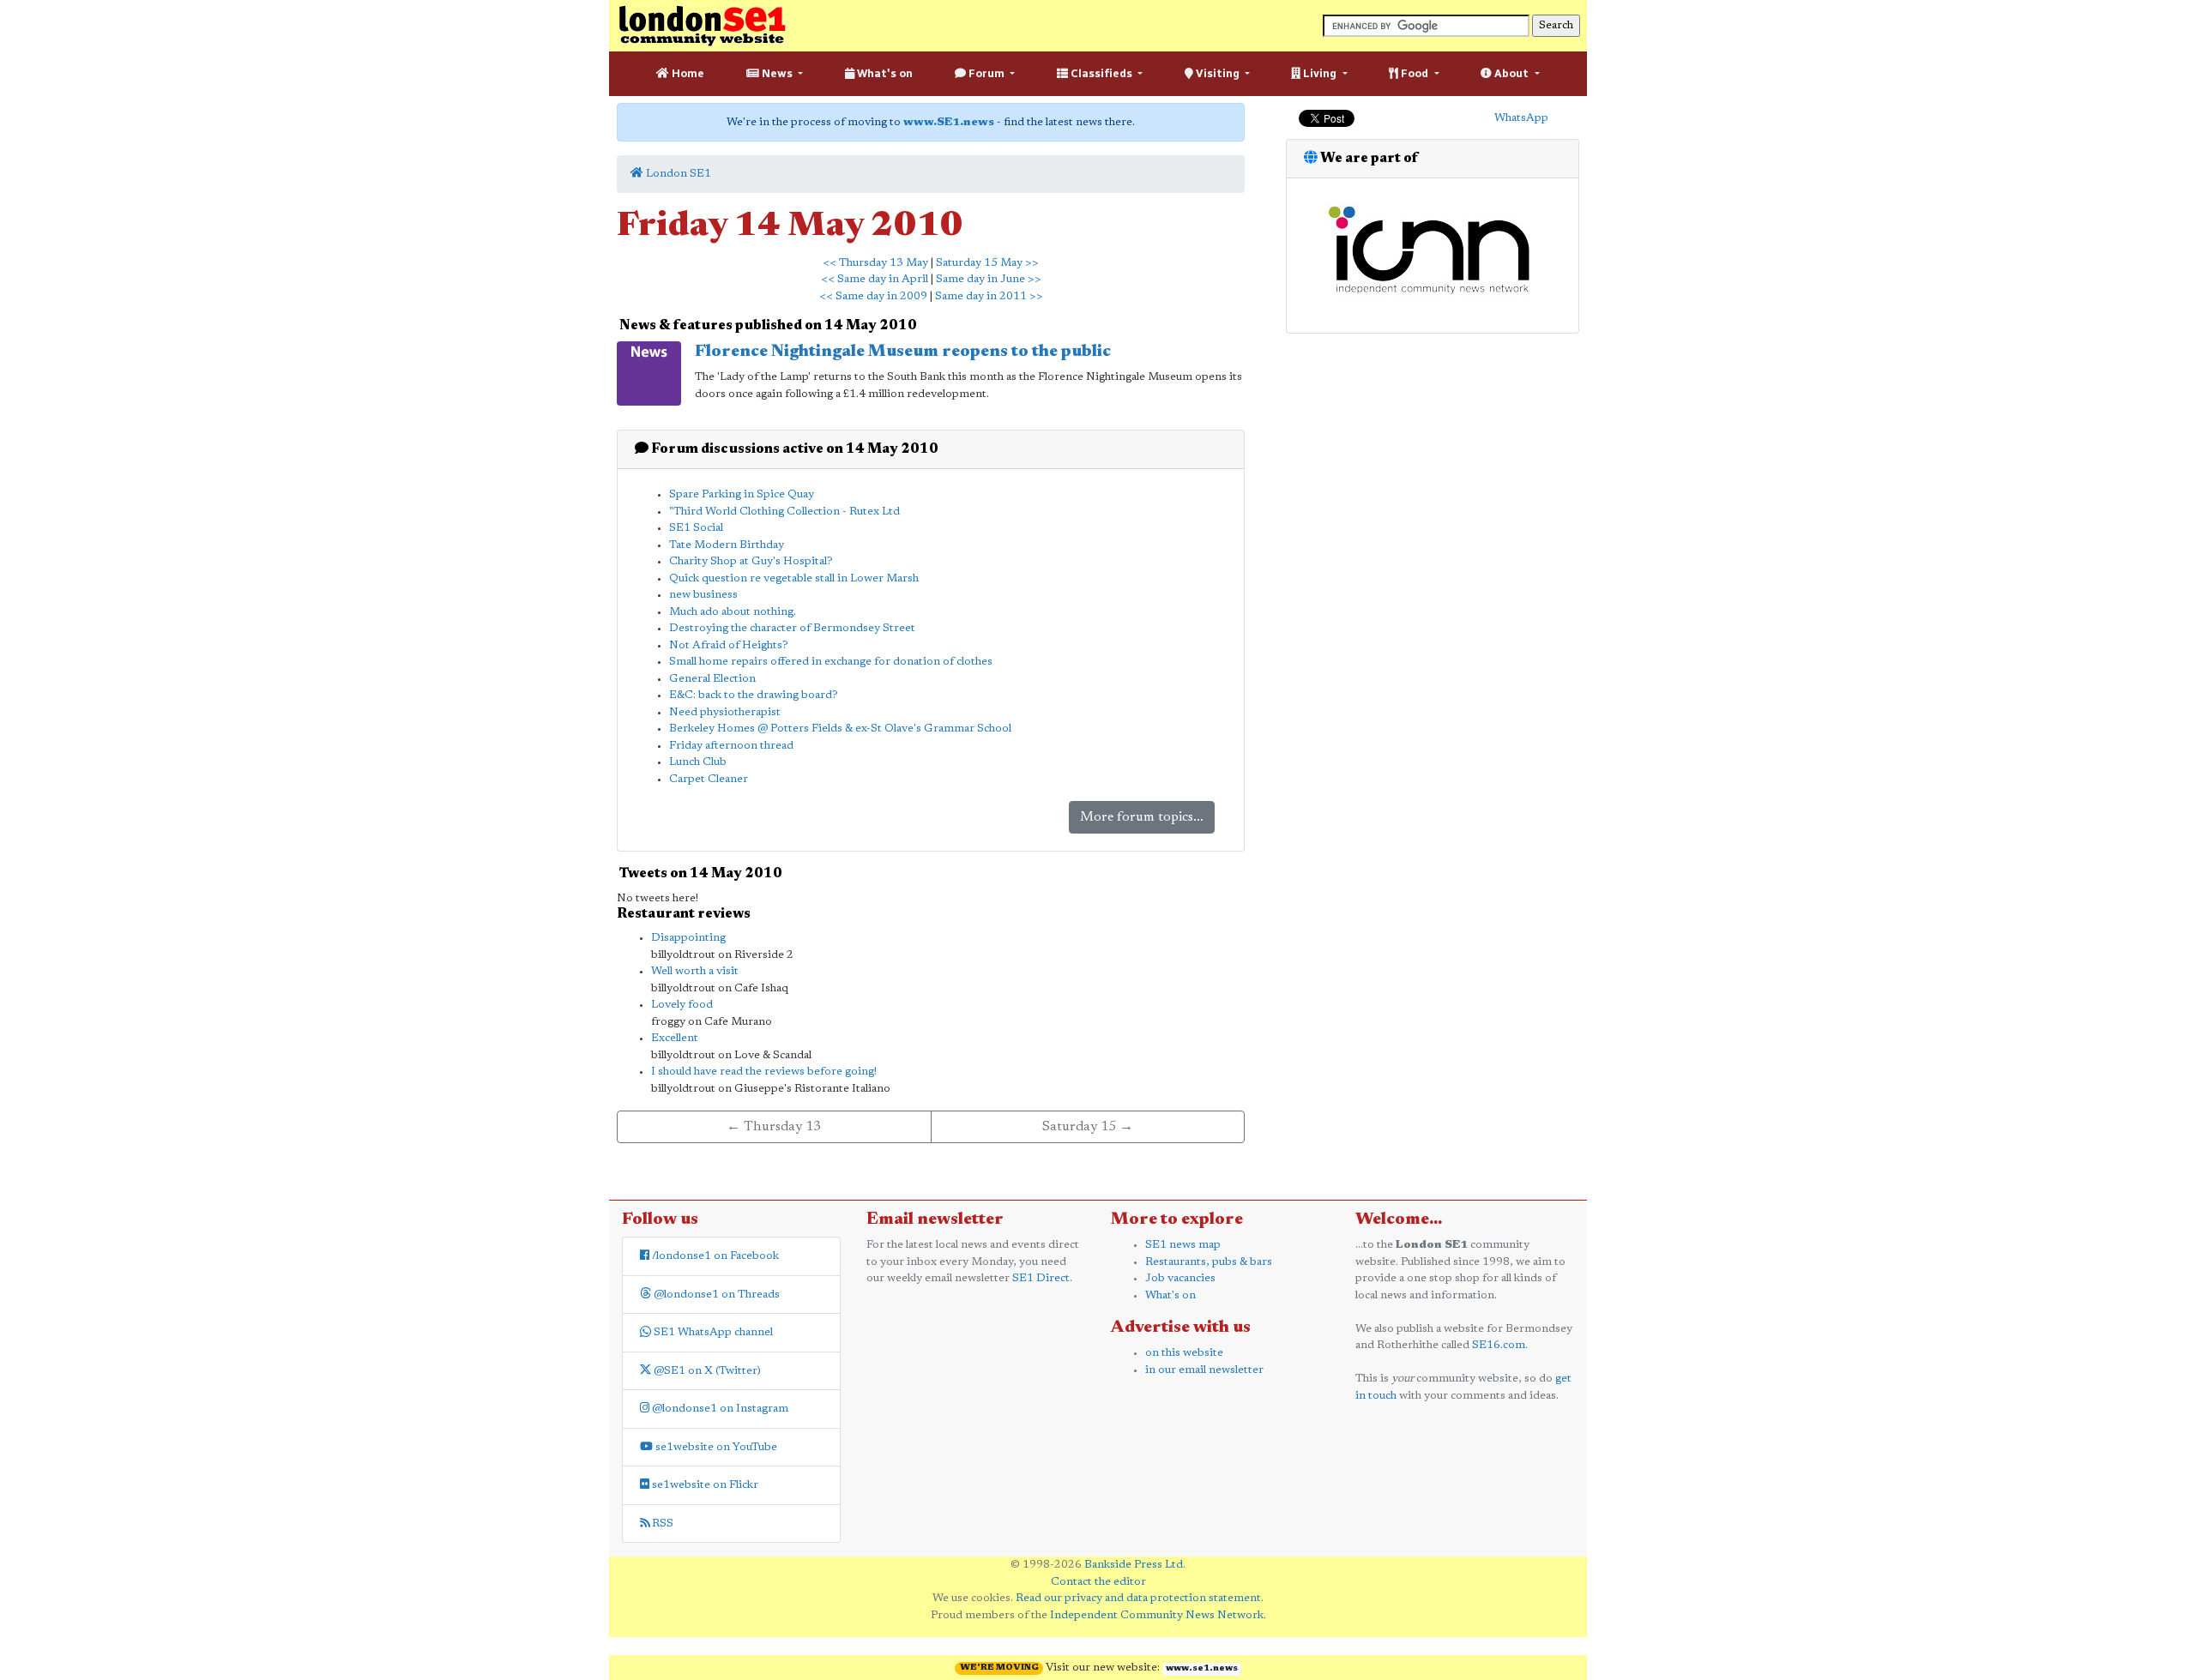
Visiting (1218, 73)
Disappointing (688, 938)
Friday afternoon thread (731, 746)
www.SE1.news (949, 122)
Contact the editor (1098, 1582)
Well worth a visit (695, 971)
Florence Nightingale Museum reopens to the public (903, 352)
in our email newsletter (1204, 1370)
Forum (986, 73)
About (1511, 73)
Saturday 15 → (1088, 1127)
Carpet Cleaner (709, 779)
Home (687, 73)
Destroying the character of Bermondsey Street (792, 628)
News (777, 73)
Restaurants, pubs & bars (1209, 1262)
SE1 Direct (1041, 1278)
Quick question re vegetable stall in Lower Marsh (794, 578)
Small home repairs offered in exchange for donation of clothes (831, 662)
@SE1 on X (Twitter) (706, 1371)
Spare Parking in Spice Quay (742, 494)
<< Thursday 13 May (875, 263)
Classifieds (1101, 73)
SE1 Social (696, 528)
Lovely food (682, 1005)
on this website (1184, 1353)
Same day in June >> (989, 279)
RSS (661, 1523)
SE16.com (1499, 1345)
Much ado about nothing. (733, 612)
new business (703, 595)
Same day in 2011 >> (989, 296)
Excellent (675, 1038)
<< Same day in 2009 (873, 296)
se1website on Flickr (704, 1485)
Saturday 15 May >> (987, 263)
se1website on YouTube (715, 1447)
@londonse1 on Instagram (719, 1409)
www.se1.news (1202, 1669)
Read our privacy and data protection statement (1138, 1598)
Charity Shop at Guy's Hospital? (751, 561)
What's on (884, 73)
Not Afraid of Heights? (729, 645)
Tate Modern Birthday (727, 545)
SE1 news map (1183, 1245)
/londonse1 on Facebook (714, 1256)
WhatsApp (1521, 118)
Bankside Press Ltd (1134, 1565)
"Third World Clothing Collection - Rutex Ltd (784, 512)
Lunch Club (698, 762)
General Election (712, 679)
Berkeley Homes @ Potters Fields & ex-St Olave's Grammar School (840, 729)
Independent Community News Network (1157, 1615)
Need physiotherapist (725, 712)
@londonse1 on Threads (715, 1295)
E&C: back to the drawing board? (754, 695)
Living (1320, 73)
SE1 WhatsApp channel (712, 1332)
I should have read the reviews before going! (764, 1072)
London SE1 (677, 174)
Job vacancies (1180, 1278)
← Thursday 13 (774, 1127)
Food (1415, 73)
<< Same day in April (875, 279)
